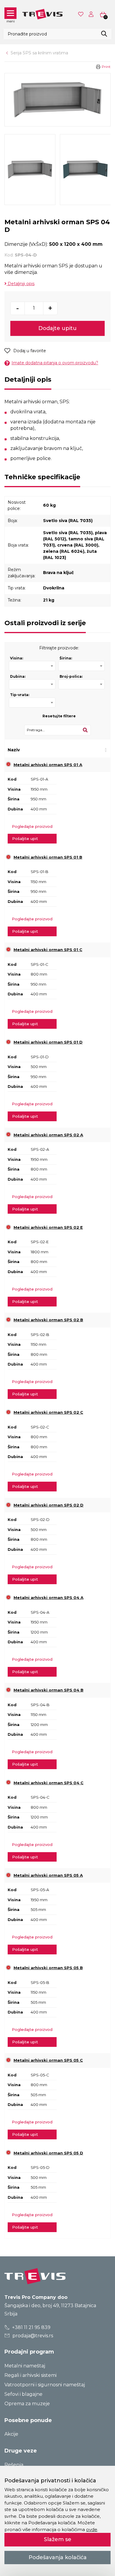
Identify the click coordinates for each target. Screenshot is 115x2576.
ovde (92, 2529)
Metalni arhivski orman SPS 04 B (49, 1690)
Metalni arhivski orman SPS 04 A (49, 1597)
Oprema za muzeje (27, 2404)
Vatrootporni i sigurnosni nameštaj (45, 2385)
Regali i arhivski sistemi (31, 2375)
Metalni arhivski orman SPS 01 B (48, 857)
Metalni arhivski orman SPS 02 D (49, 1505)
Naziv (14, 750)
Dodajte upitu (57, 328)
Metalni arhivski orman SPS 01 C (48, 950)
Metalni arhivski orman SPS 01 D (48, 1042)
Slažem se (58, 2539)
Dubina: (18, 676)
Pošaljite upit (25, 838)
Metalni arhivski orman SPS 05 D (48, 2153)
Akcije (11, 2434)
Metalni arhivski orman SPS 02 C (48, 1412)
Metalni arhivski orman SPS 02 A (48, 1135)
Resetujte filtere (59, 716)
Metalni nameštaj (25, 2366)
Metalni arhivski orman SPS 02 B (48, 1320)
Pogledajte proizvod (32, 826)
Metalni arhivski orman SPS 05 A (48, 1875)
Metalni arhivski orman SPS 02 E (48, 1227)
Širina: (66, 658)
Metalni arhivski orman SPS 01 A (48, 765)
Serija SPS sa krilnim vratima (39, 53)
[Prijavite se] (92, 14)
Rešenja (14, 2465)
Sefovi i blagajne (23, 2394)
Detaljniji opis (20, 284)
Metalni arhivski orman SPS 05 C (48, 2060)
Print (106, 67)
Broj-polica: (71, 676)
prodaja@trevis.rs (32, 2336)
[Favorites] (81, 14)
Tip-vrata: (20, 695)
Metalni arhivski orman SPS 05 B (48, 1968)
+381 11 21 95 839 (31, 2327)
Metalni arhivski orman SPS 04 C (49, 1783)
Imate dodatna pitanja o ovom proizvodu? (55, 363)
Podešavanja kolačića (58, 2557)
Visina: (17, 658)
